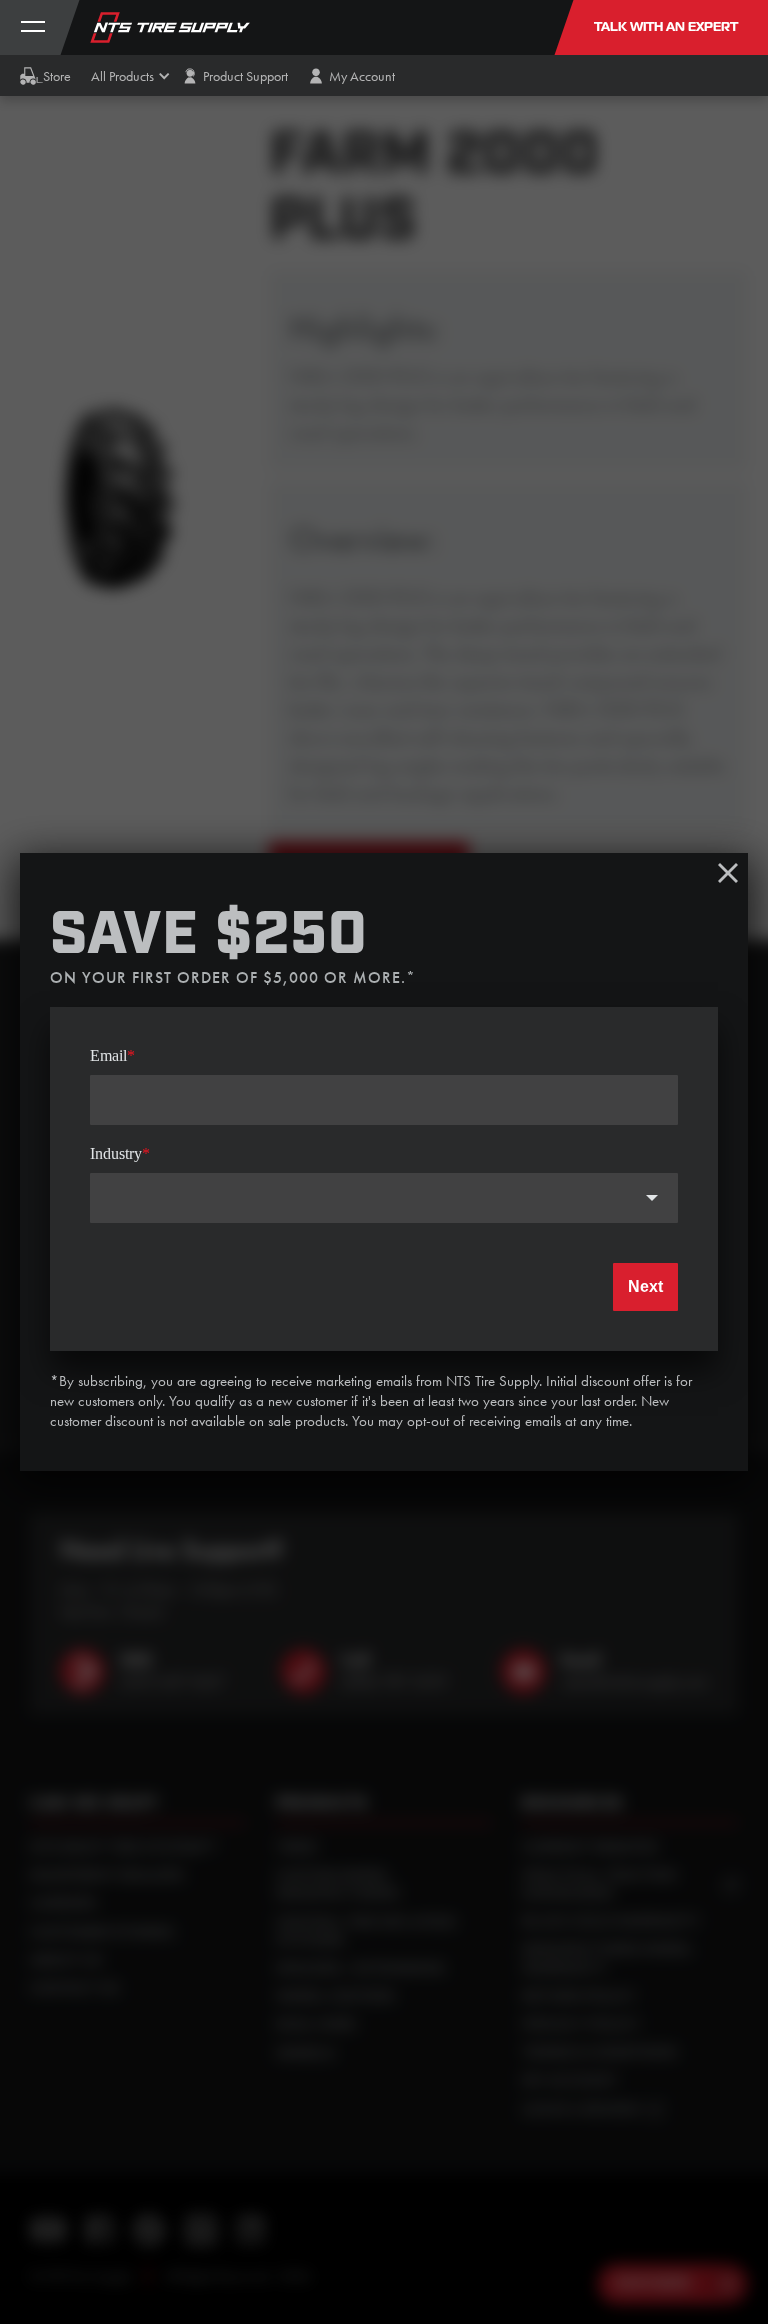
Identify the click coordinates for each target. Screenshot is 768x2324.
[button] (122, 75)
